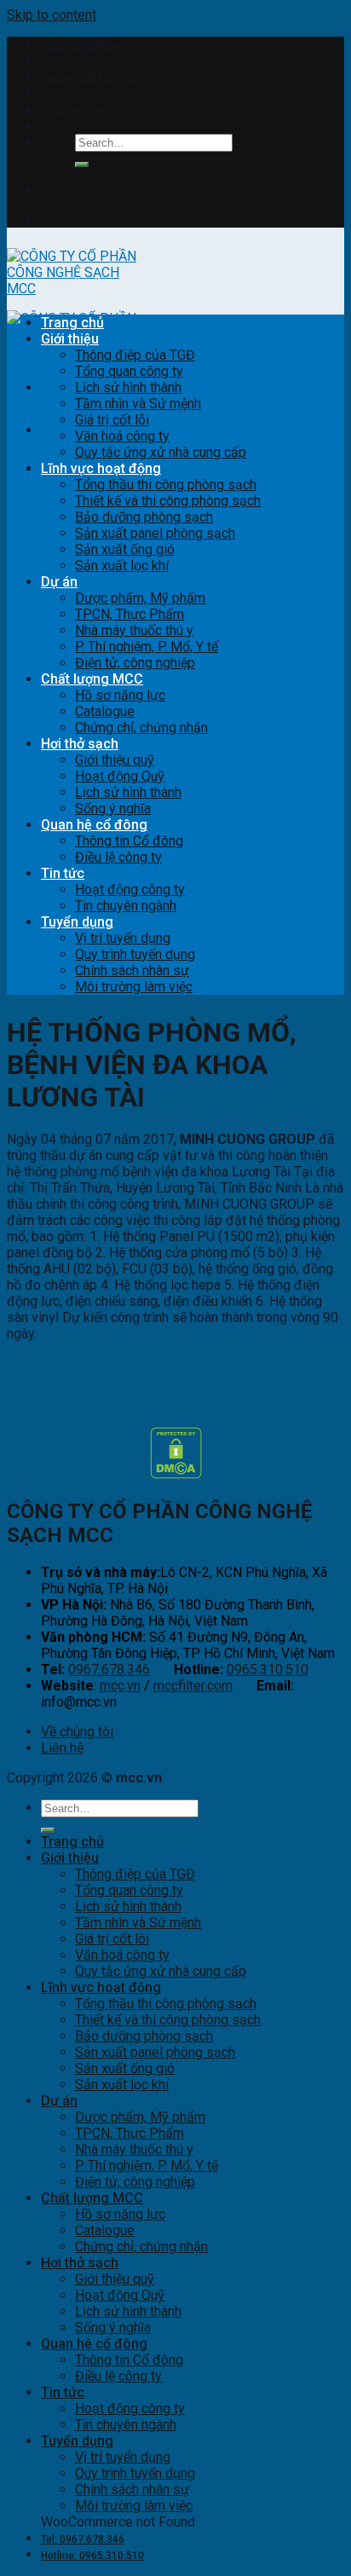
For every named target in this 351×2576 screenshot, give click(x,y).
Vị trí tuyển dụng (123, 938)
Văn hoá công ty (122, 436)
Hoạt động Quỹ (120, 776)
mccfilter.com (193, 1686)
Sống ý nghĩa (113, 809)
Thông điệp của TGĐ (135, 355)
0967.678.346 (109, 1669)
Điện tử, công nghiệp (135, 663)
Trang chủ (72, 323)
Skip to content (52, 15)
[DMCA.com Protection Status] (176, 1474)
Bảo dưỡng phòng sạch (144, 517)
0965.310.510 (268, 1669)
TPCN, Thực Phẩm (129, 614)
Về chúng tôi (77, 1732)
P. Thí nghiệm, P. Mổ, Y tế (147, 647)
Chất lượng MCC (92, 679)
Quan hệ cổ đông (94, 825)
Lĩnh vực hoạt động (101, 468)
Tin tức (63, 873)
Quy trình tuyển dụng (135, 954)
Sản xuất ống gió (125, 549)
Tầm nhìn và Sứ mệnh (138, 404)
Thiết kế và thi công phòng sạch (168, 501)
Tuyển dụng (77, 922)
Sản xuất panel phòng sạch (155, 533)
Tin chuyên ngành (126, 906)
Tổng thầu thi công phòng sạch (166, 485)
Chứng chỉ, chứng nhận (141, 728)
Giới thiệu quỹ (115, 760)
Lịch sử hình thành (128, 387)
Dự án (59, 582)
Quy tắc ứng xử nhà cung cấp (161, 452)
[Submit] (82, 165)
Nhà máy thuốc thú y (134, 630)
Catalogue (105, 711)
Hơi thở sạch (80, 744)
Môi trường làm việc (134, 987)
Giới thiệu (70, 339)
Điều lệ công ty (118, 857)
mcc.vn (120, 1686)
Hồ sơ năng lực (120, 695)
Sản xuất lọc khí (122, 566)
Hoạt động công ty (130, 889)
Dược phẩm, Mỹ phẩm (140, 598)
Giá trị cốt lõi (112, 420)
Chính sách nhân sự (132, 970)
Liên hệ (62, 1748)
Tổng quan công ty (129, 371)
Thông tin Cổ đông (129, 841)
